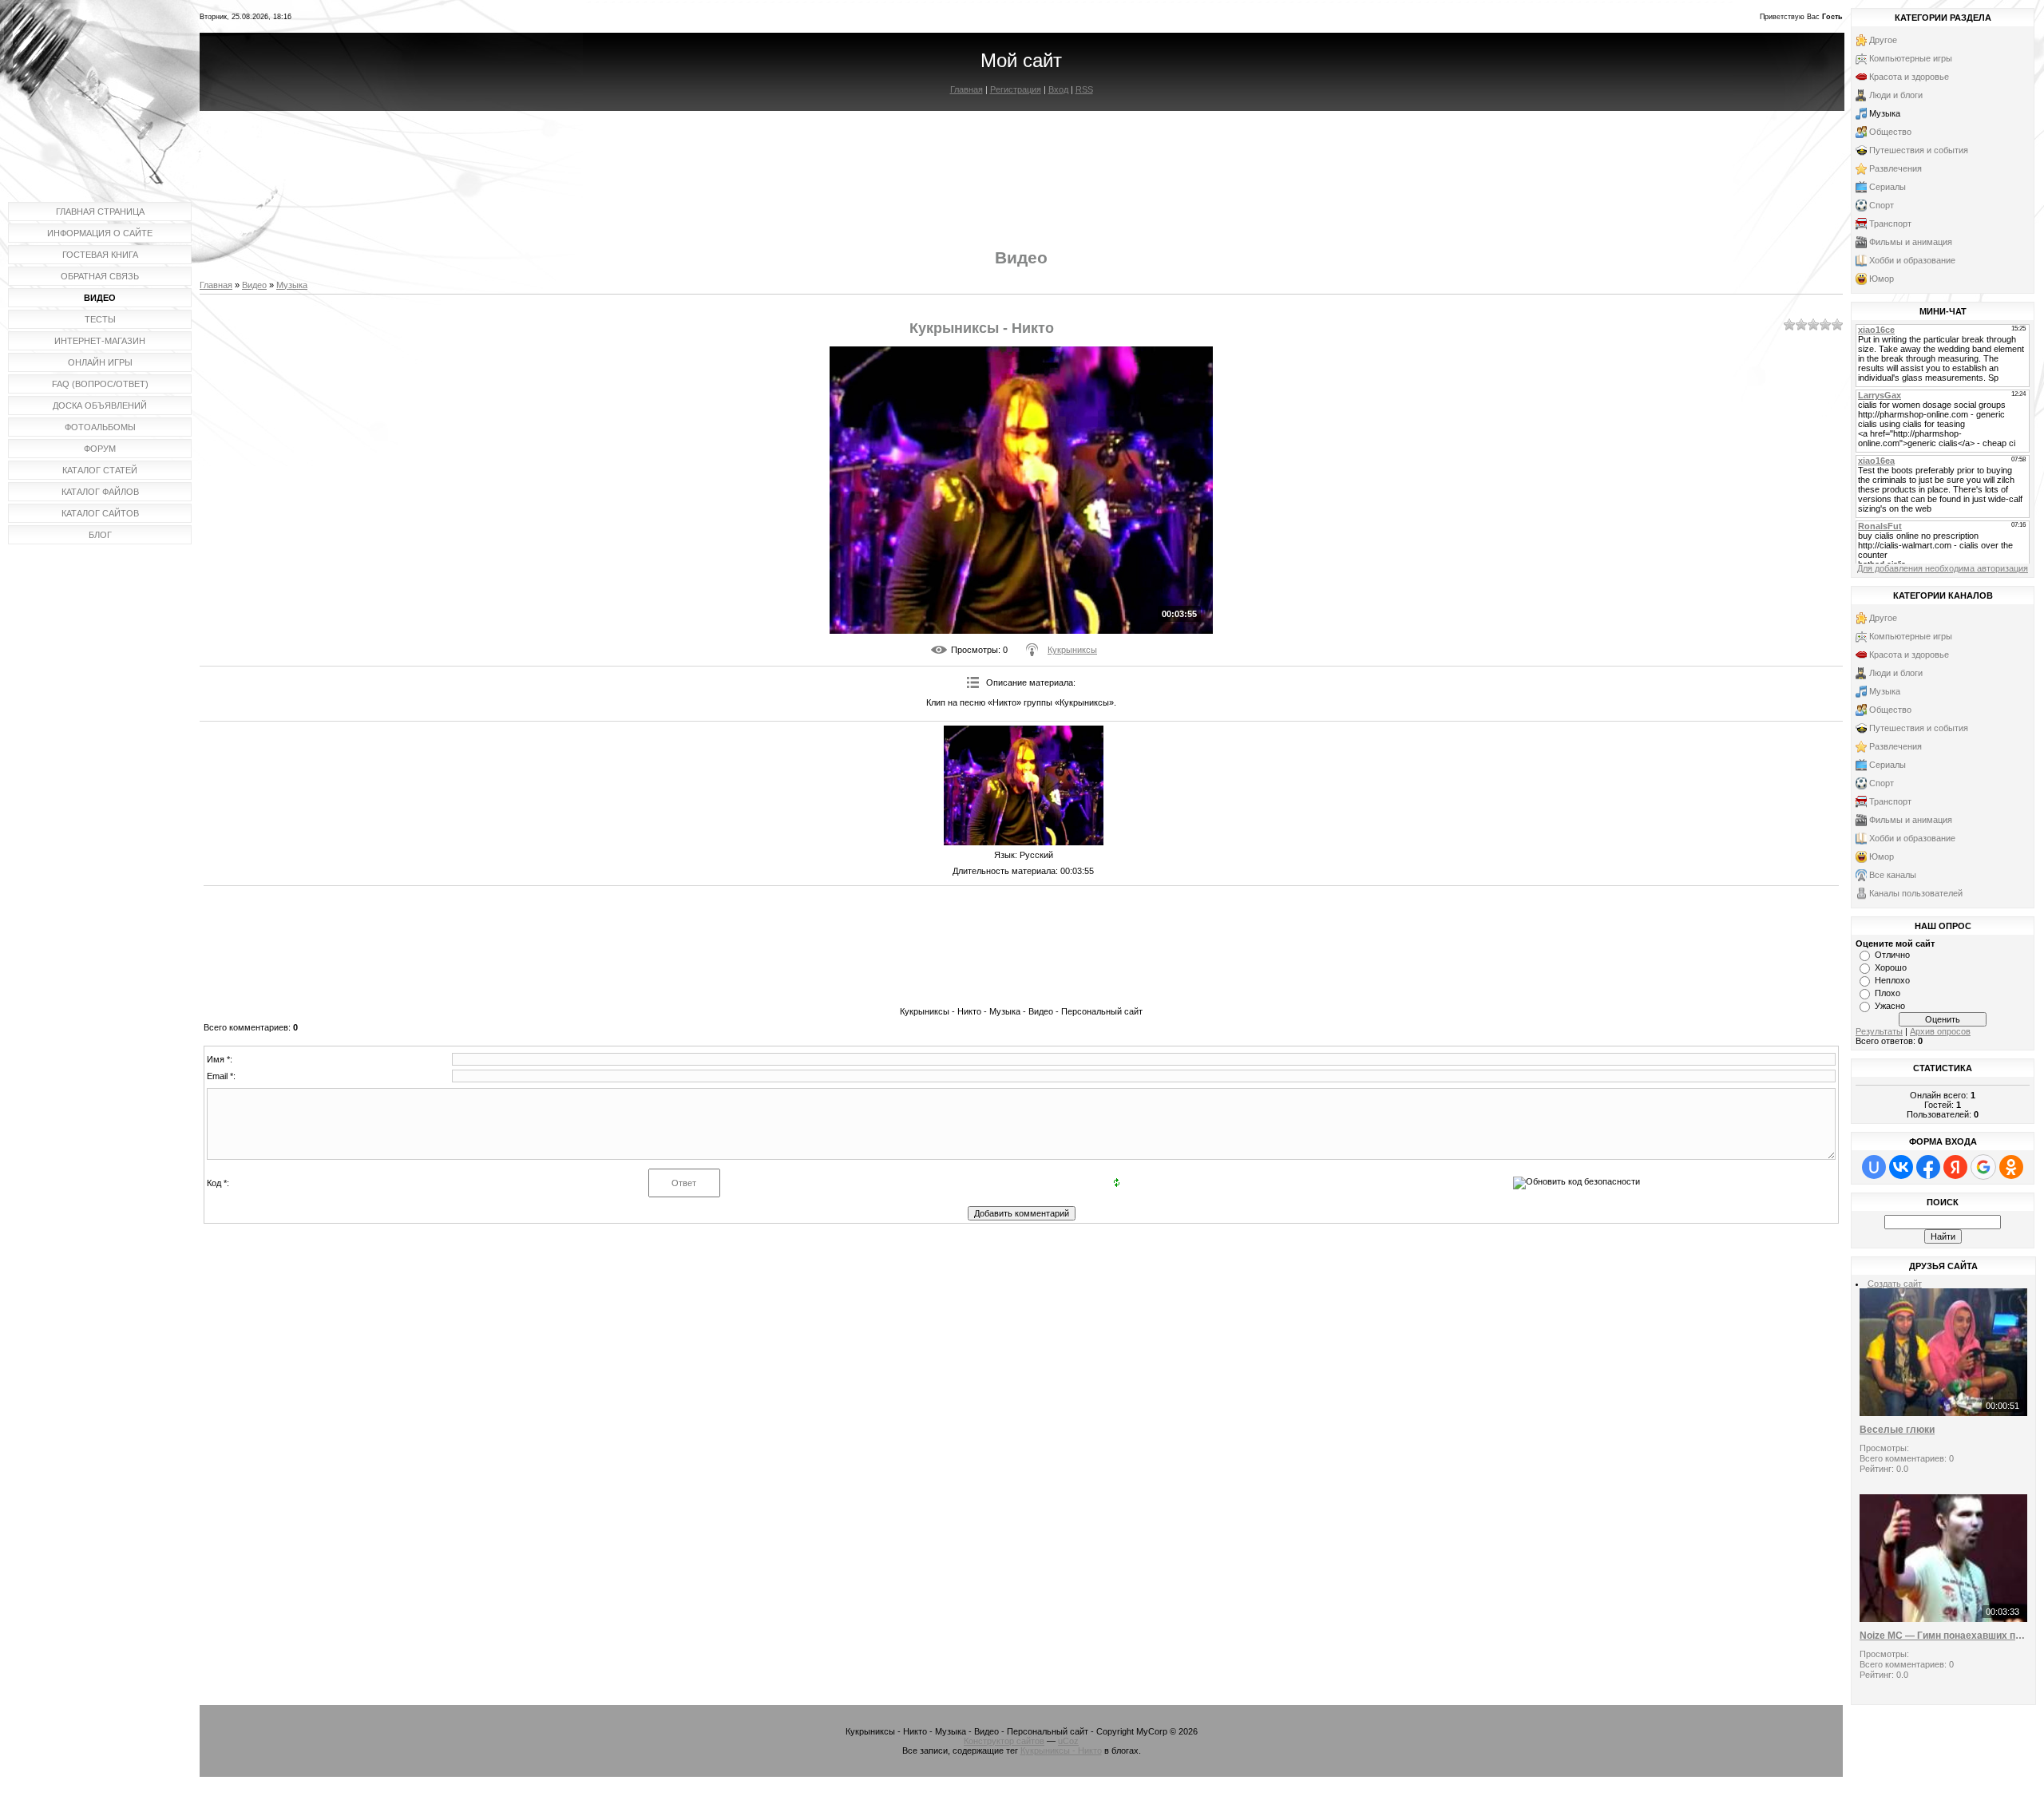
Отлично (1892, 955)
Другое (1883, 40)
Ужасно (1890, 1006)
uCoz (1068, 1741)
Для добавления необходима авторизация (1943, 568)
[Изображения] (1024, 785)
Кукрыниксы (1072, 650)
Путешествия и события (1919, 150)
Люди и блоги (1896, 95)
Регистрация (1016, 89)
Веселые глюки (1897, 1430)
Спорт (1882, 205)
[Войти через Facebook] (1928, 1167)
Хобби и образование (1912, 260)
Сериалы (1888, 187)
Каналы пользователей (1916, 893)
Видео (254, 285)
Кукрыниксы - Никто (1061, 1751)
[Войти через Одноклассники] (2011, 1167)
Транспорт (1890, 224)
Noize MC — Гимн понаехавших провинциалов (1943, 1636)
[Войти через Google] (1983, 1167)
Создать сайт (1895, 1284)
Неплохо (1892, 980)
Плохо (1888, 993)
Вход (1058, 89)
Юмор (1882, 279)
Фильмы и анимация (1911, 242)
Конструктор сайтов (1004, 1741)
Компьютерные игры (1911, 58)
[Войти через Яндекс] (1955, 1167)
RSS (1084, 89)
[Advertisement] (1021, 166)
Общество (1890, 132)
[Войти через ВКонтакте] (1901, 1167)
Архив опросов (1940, 1031)
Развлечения (1895, 168)
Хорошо (1891, 967)
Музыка (292, 285)
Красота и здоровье (1909, 77)
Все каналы (1893, 875)
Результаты (1879, 1031)
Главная (967, 89)
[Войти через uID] (1874, 1167)
